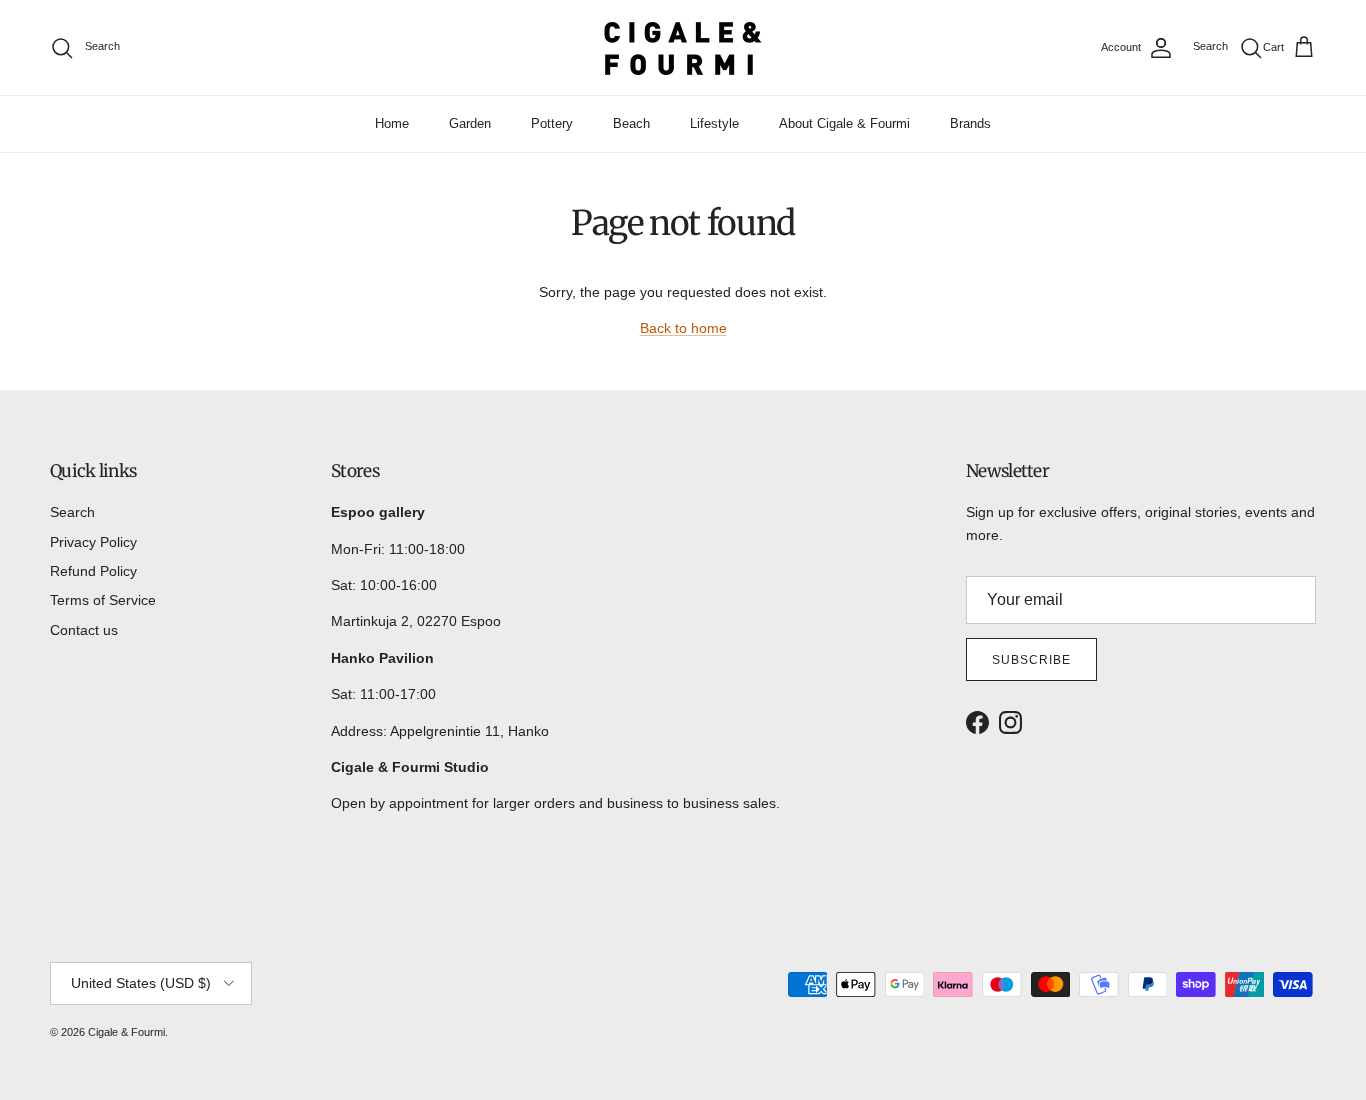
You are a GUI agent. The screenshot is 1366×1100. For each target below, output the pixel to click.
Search (72, 512)
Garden (470, 123)
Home (392, 123)
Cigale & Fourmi (126, 1032)
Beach (631, 123)
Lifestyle (714, 123)
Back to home (683, 328)
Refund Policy (93, 571)
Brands (970, 123)
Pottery (552, 123)
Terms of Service (103, 600)
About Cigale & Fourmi (844, 123)
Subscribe (1031, 660)
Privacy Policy (93, 542)
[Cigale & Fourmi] (683, 47)
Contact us (84, 630)
